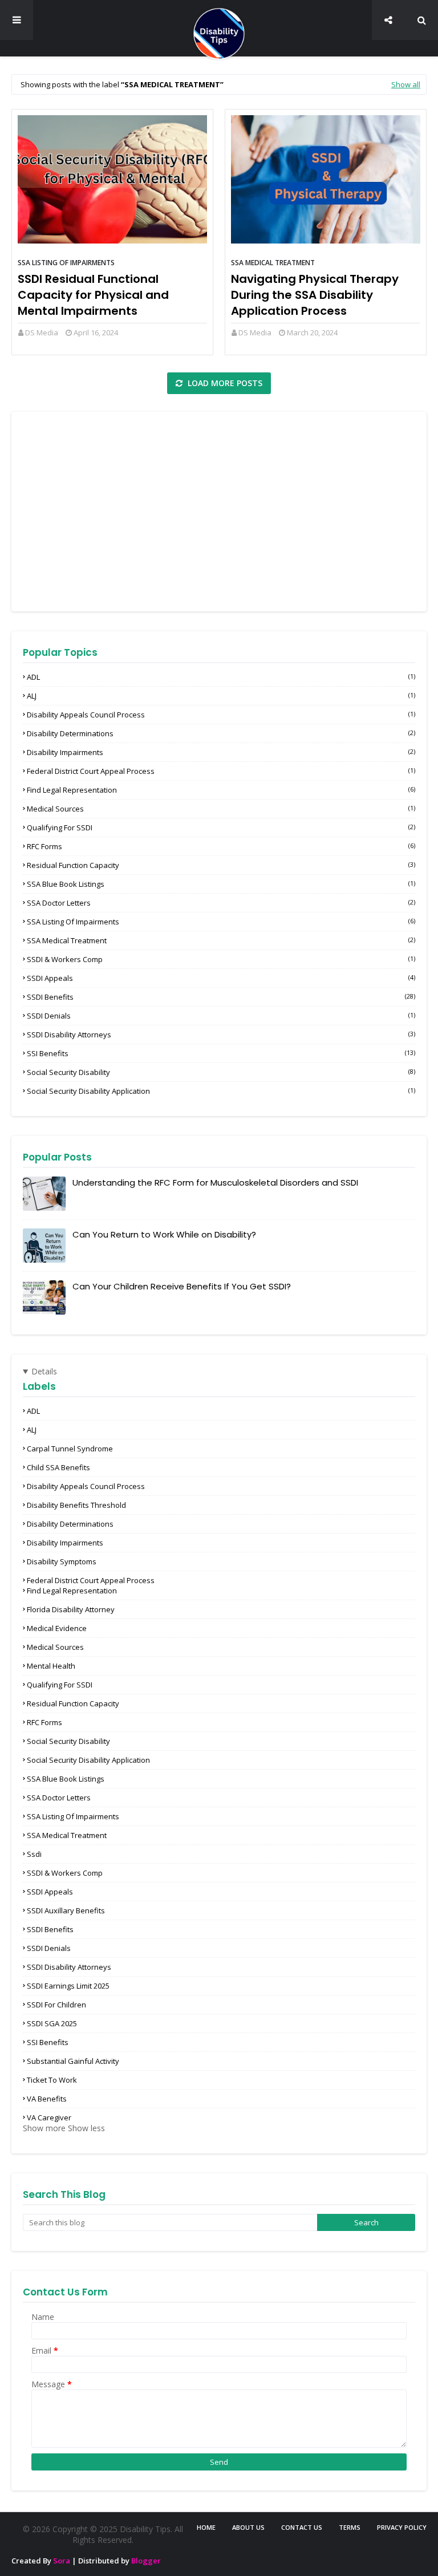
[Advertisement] (219, 512)
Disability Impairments (221, 752)
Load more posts (224, 383)
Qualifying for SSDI (221, 827)
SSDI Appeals (221, 978)
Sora (62, 2561)
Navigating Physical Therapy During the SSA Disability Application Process (315, 295)
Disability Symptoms (62, 1561)
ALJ (221, 696)
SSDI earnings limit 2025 (68, 1986)
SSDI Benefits (221, 997)
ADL (221, 677)
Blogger (146, 2561)
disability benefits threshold (76, 1505)
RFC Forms (221, 846)
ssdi (34, 1854)
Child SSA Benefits (58, 1467)
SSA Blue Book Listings (221, 884)
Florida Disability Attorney (71, 1609)
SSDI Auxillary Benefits (66, 1910)
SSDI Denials (221, 1016)
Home (206, 2527)
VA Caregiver (49, 2117)
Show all (406, 84)
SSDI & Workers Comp (221, 959)
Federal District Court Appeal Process (221, 771)
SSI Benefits (221, 1053)
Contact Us (302, 2527)
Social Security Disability (221, 1072)
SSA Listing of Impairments (66, 263)
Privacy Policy (402, 2527)
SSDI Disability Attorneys (221, 1035)
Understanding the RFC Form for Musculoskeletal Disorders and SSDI (215, 1182)
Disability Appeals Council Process (221, 715)
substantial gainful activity (73, 2061)
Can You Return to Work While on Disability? (164, 1234)
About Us (248, 2527)
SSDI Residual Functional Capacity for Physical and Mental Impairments (93, 295)
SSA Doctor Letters (221, 903)
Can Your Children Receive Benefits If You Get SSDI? (182, 1286)
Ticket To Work (52, 2080)
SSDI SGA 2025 (52, 2023)
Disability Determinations (221, 733)
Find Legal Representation (221, 790)
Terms (350, 2527)
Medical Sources (221, 809)
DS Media (42, 332)
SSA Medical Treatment (273, 263)
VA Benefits (47, 2099)
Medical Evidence (57, 1628)
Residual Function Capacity (221, 865)
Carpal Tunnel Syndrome (70, 1449)
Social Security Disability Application (221, 1091)
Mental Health (51, 1666)
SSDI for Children (56, 2005)
